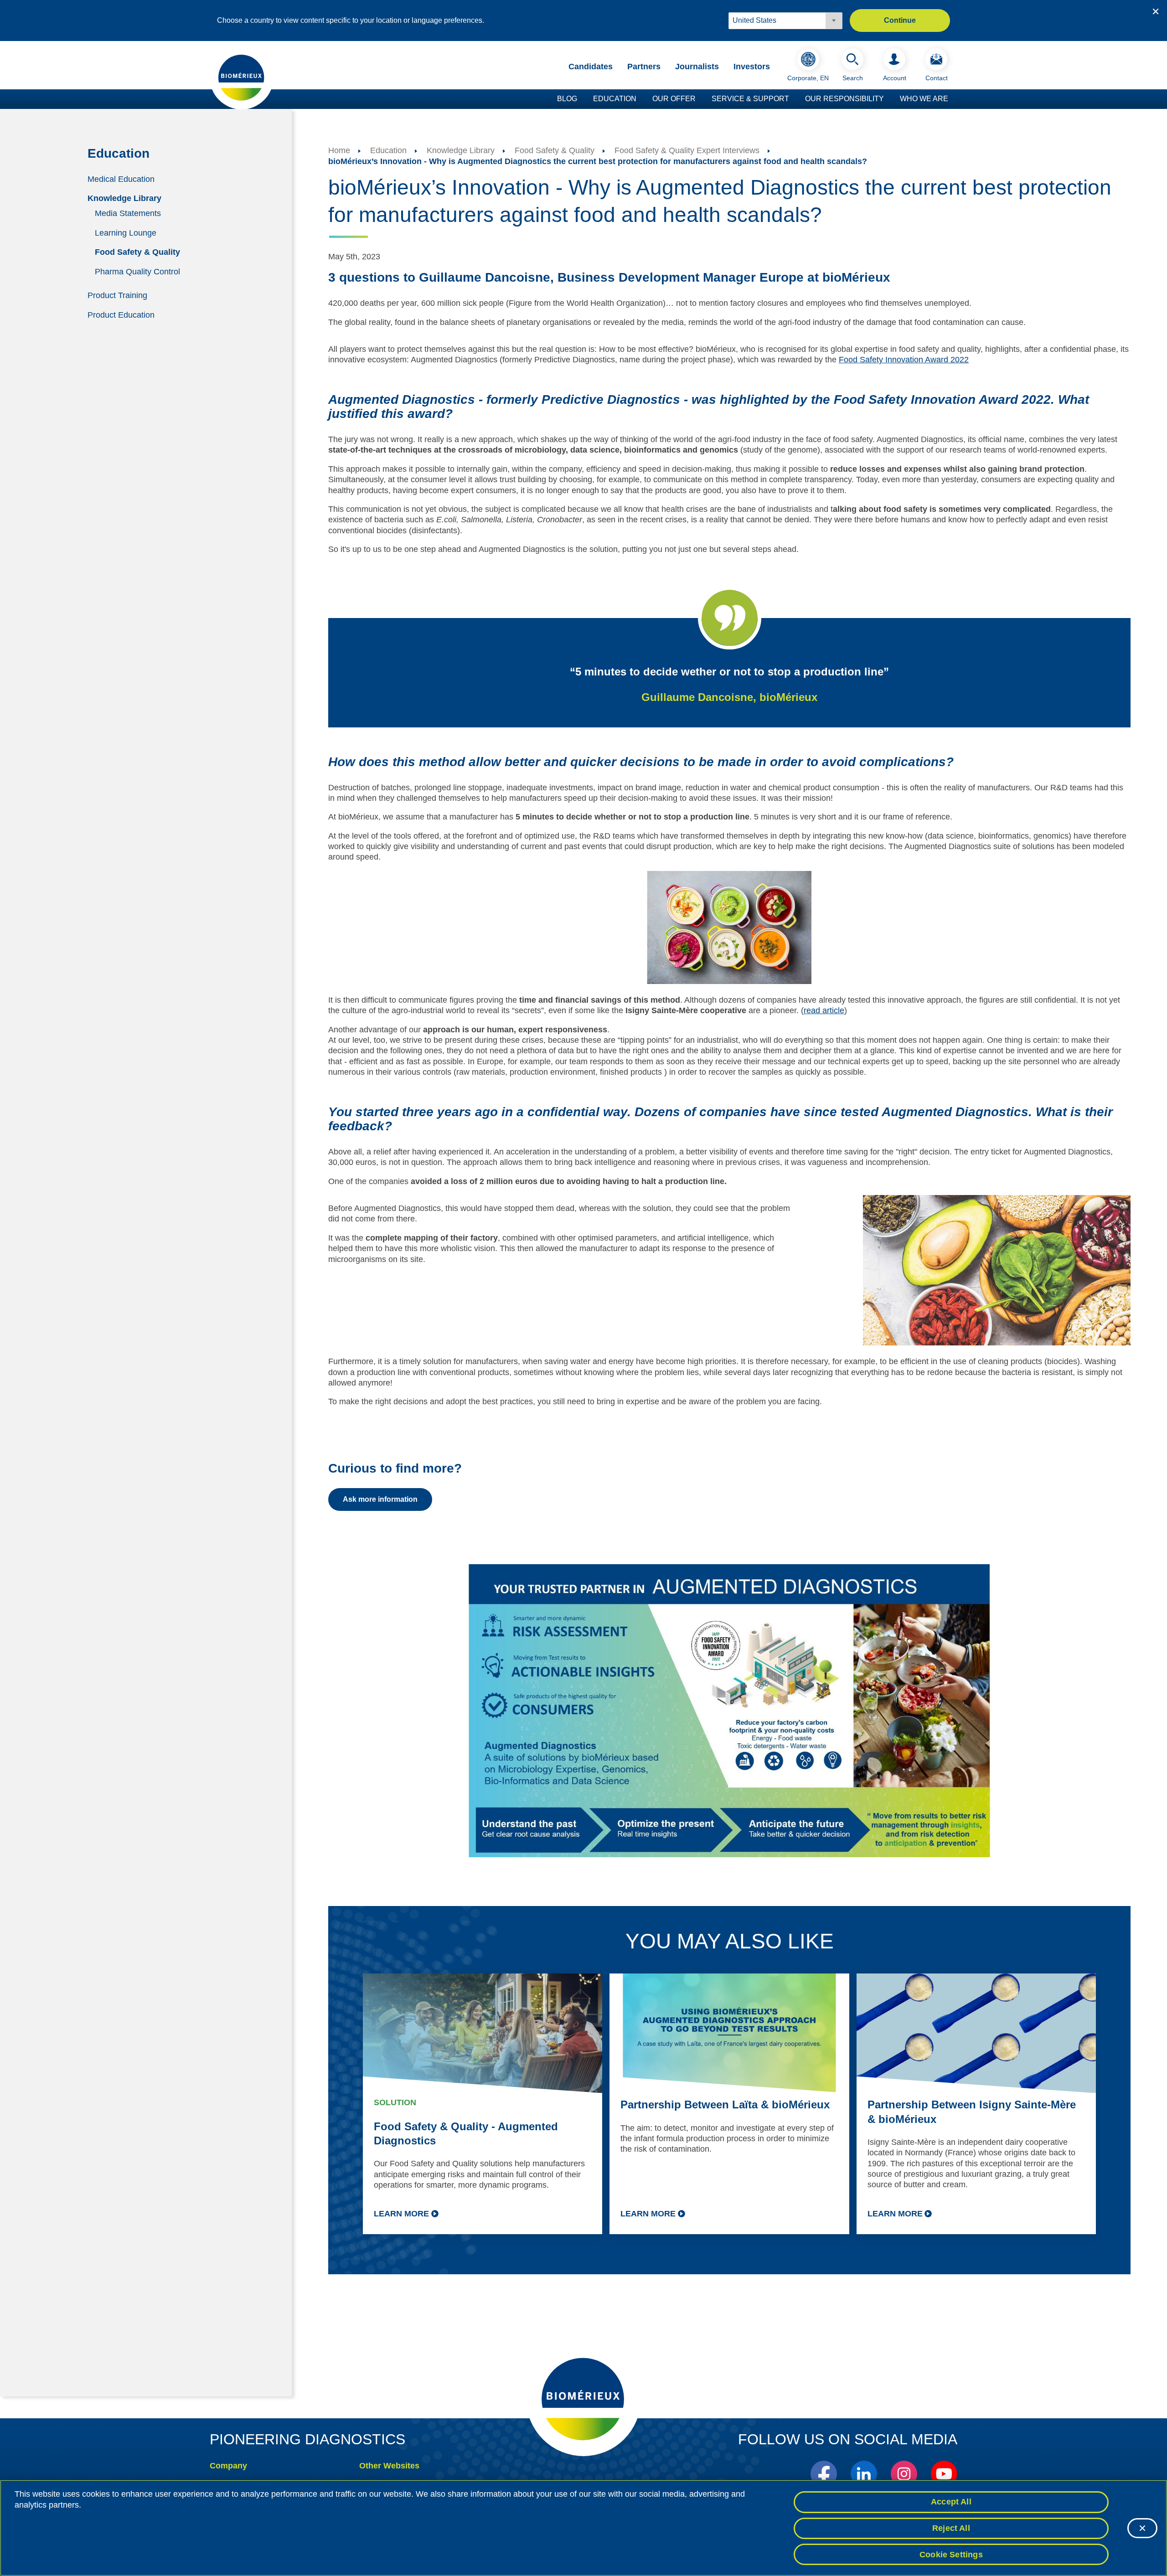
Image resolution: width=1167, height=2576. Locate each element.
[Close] (1142, 2528)
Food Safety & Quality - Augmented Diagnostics (466, 2133)
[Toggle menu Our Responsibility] (888, 99)
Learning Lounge (126, 232)
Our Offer (674, 99)
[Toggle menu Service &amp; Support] (794, 99)
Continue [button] (900, 20)
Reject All (951, 2528)
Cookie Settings (951, 2554)
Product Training (117, 295)
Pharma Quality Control (137, 272)
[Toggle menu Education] (641, 99)
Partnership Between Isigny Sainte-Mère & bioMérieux (972, 2112)
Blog (567, 99)
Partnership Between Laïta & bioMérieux (725, 2105)
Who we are (924, 99)
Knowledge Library (124, 198)
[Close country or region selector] (1156, 11)
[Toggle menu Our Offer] (700, 99)
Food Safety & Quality (137, 252)
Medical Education (121, 179)
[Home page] (242, 77)
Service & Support (750, 99)
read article (824, 1010)
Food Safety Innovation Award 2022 (904, 360)
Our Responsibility (844, 99)
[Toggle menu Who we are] (953, 99)
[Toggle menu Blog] (582, 99)
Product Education (121, 314)
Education (615, 99)
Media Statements (128, 213)
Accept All (951, 2502)
